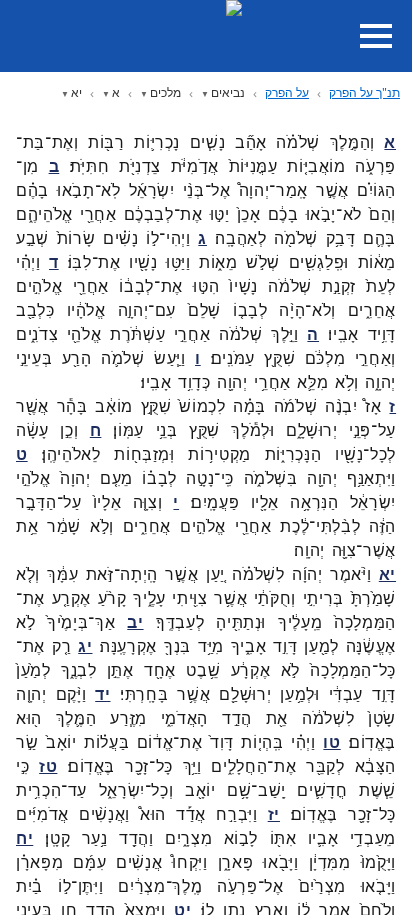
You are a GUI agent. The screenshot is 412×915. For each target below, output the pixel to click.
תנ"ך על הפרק (364, 92)
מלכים (165, 92)
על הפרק (287, 92)
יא (76, 92)
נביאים (228, 92)
